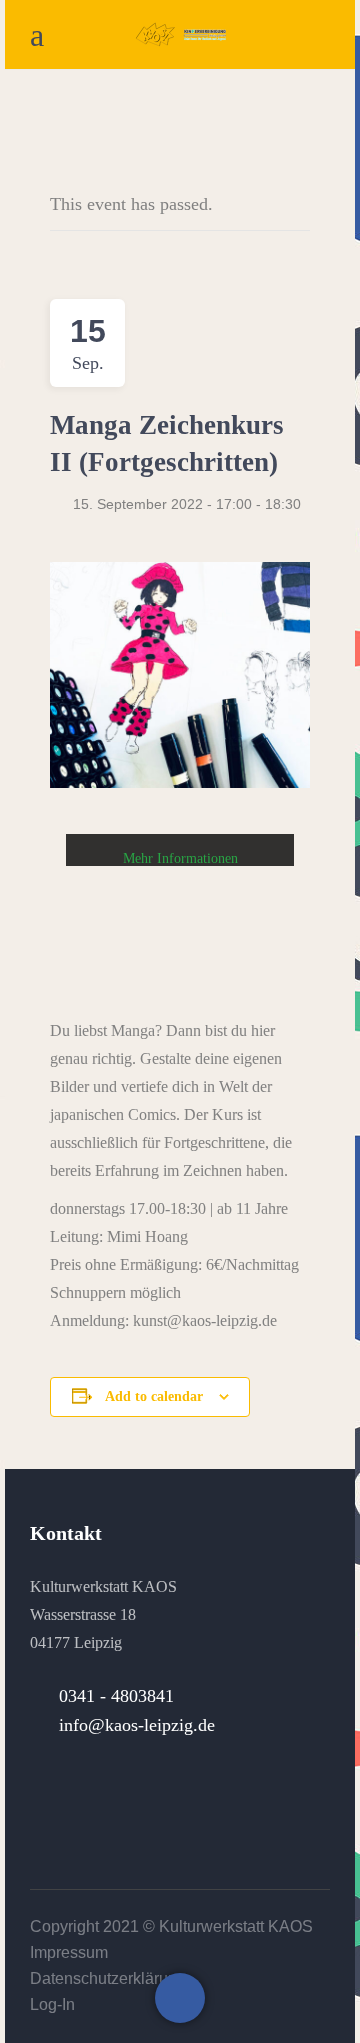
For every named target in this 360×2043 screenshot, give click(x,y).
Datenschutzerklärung (108, 1978)
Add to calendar (154, 1396)
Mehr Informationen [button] (180, 858)
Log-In (52, 2004)
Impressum (69, 1952)
